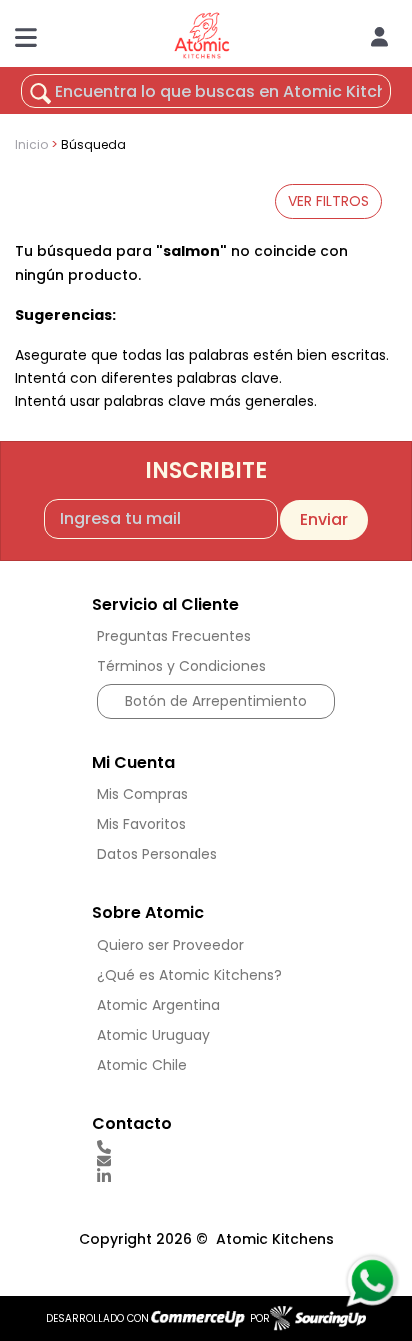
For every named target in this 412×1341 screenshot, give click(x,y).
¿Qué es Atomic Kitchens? (189, 975)
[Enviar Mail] (216, 1161)
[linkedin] (216, 1176)
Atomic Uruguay (153, 1035)
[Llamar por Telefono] (216, 1147)
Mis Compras (142, 794)
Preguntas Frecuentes (174, 636)
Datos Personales (157, 854)
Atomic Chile (142, 1065)
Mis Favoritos (141, 824)
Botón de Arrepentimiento (216, 701)
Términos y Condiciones (181, 666)
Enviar (324, 519)
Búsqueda (93, 144)
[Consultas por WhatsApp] (371, 1281)
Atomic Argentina (158, 1005)
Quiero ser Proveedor (170, 945)
